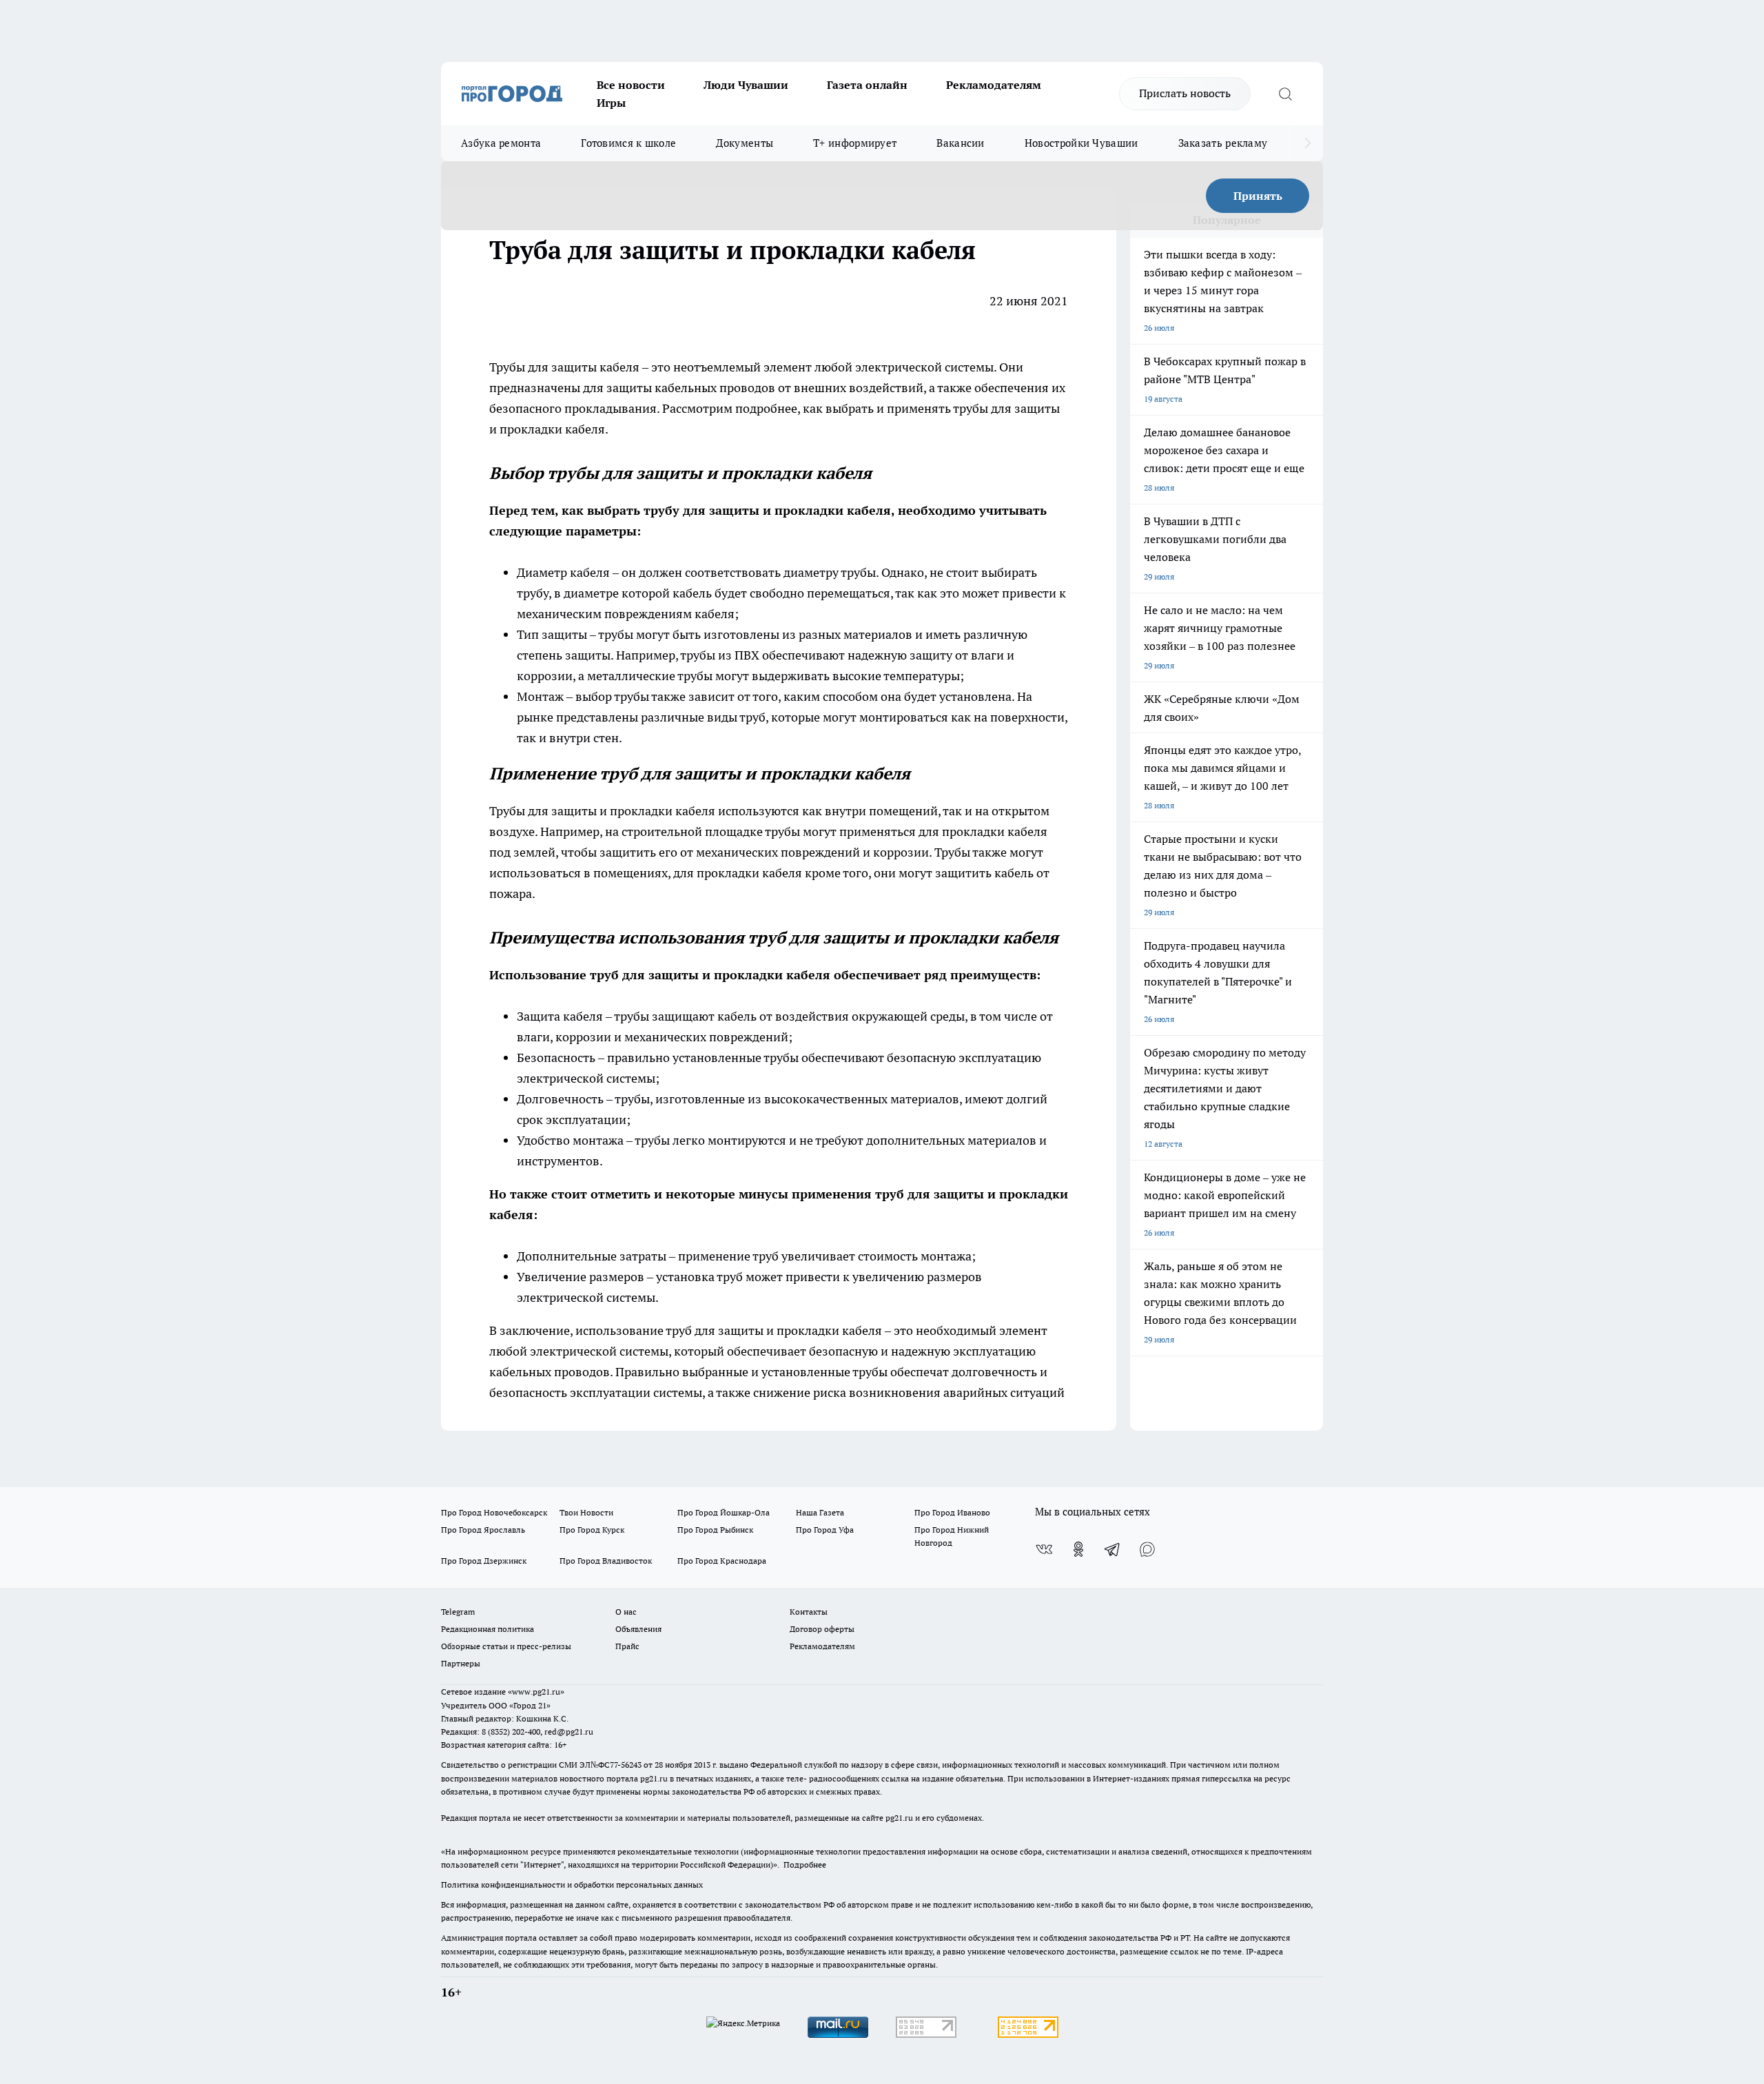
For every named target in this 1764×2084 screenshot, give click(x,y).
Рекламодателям (994, 85)
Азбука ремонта (501, 143)
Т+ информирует (855, 143)
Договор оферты (822, 1629)
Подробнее (805, 1865)
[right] (1307, 143)
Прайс (627, 1646)
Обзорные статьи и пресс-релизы (506, 1646)
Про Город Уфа (825, 1530)
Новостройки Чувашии (1081, 143)
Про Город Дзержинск (484, 1561)
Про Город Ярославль (483, 1530)
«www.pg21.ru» (536, 1692)
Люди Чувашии (746, 85)
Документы (745, 143)
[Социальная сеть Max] (1147, 1549)
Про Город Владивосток (606, 1561)
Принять (1258, 196)
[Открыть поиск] (1285, 94)
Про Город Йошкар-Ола (724, 1512)
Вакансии (960, 143)
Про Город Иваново (952, 1512)
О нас (626, 1612)
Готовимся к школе (628, 143)
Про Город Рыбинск (715, 1530)
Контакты (809, 1612)
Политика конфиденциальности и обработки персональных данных (572, 1884)
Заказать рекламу (1223, 143)
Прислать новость (1185, 93)
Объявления (638, 1629)
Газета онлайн (867, 85)
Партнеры (461, 1663)
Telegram (458, 1612)
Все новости (631, 85)
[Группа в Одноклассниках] (1078, 1549)
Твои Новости (586, 1512)
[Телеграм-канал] (1113, 1549)
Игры (611, 103)
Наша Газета (820, 1512)
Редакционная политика (488, 1629)
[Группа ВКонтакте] (1044, 1549)
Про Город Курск (592, 1530)
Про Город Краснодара (722, 1561)
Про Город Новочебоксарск (494, 1512)
